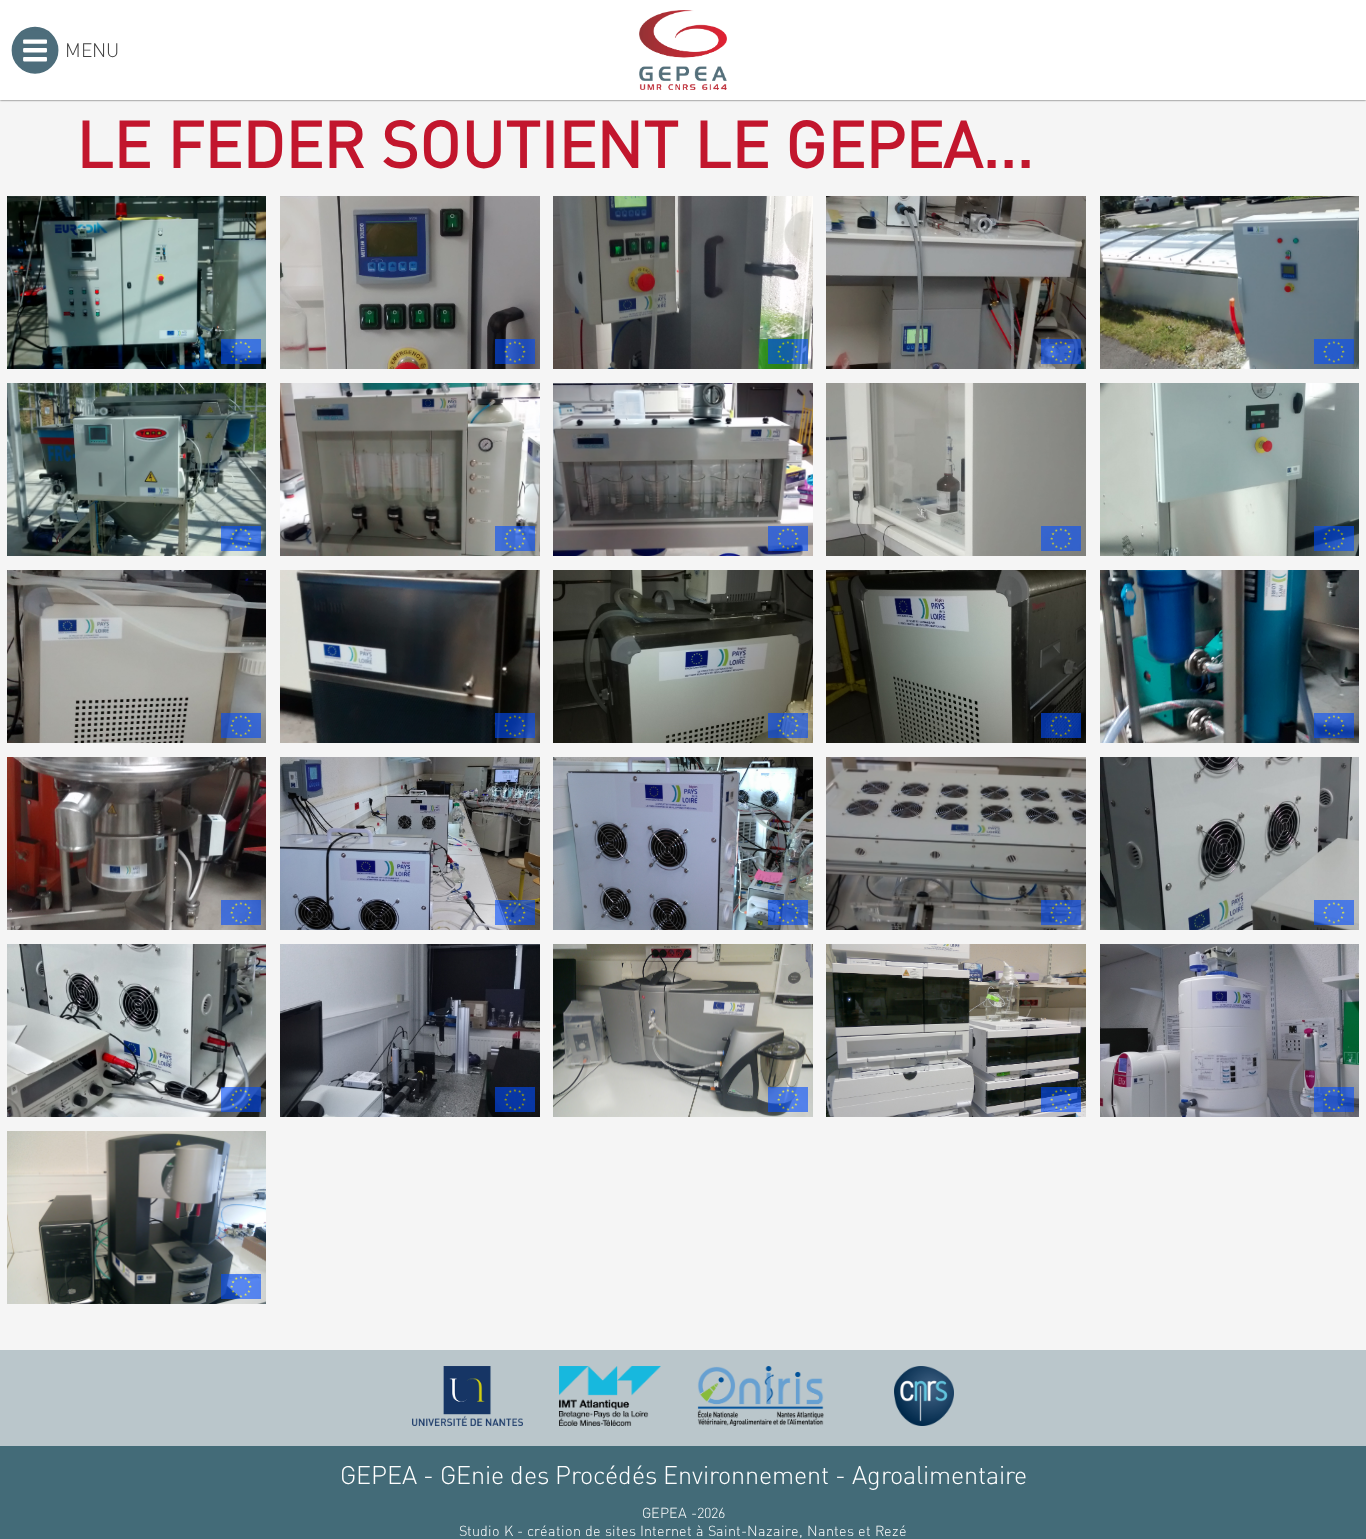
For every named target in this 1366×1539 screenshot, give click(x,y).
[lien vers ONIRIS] (761, 1396)
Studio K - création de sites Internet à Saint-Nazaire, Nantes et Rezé (683, 1530)
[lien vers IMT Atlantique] (609, 1396)
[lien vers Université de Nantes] (468, 1396)
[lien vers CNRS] (924, 1396)
